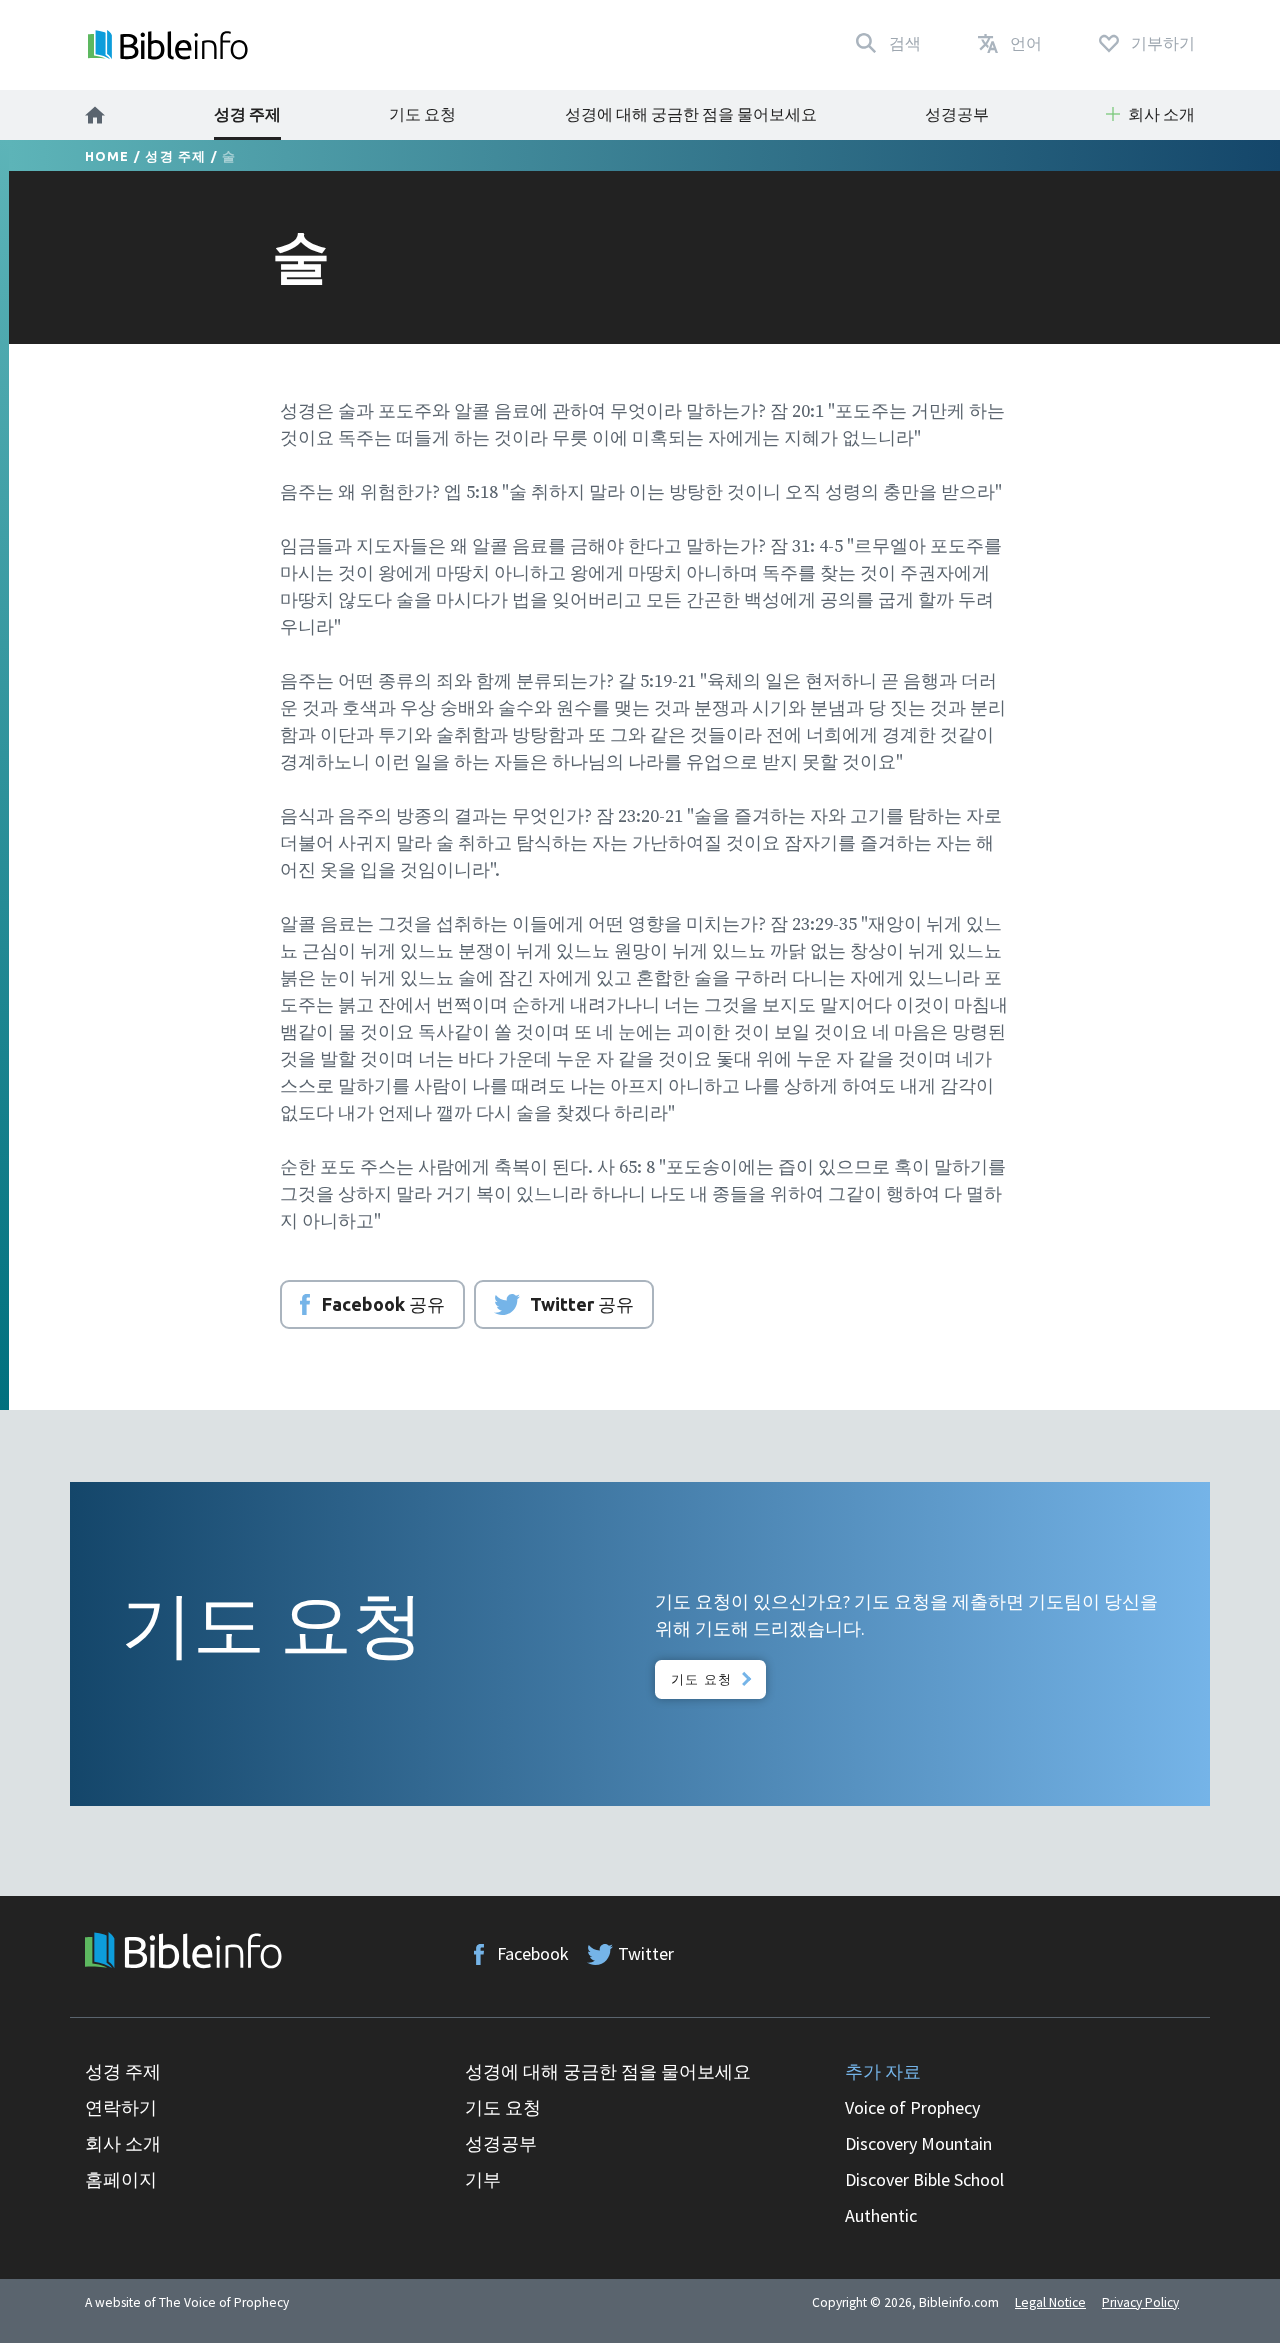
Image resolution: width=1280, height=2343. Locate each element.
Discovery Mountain (918, 2143)
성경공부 (957, 114)
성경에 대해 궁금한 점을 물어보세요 (691, 114)
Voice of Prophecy (912, 2107)
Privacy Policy (1140, 2302)
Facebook (533, 1953)
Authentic (881, 2215)
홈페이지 (121, 2179)
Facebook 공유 (383, 1304)
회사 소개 (123, 2143)
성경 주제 (247, 114)
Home (107, 156)
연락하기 (121, 2107)
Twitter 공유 (582, 1304)
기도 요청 (422, 114)
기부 (483, 2179)
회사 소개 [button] (1161, 114)
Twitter (646, 1953)
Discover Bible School (924, 2179)
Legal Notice (1050, 2302)
